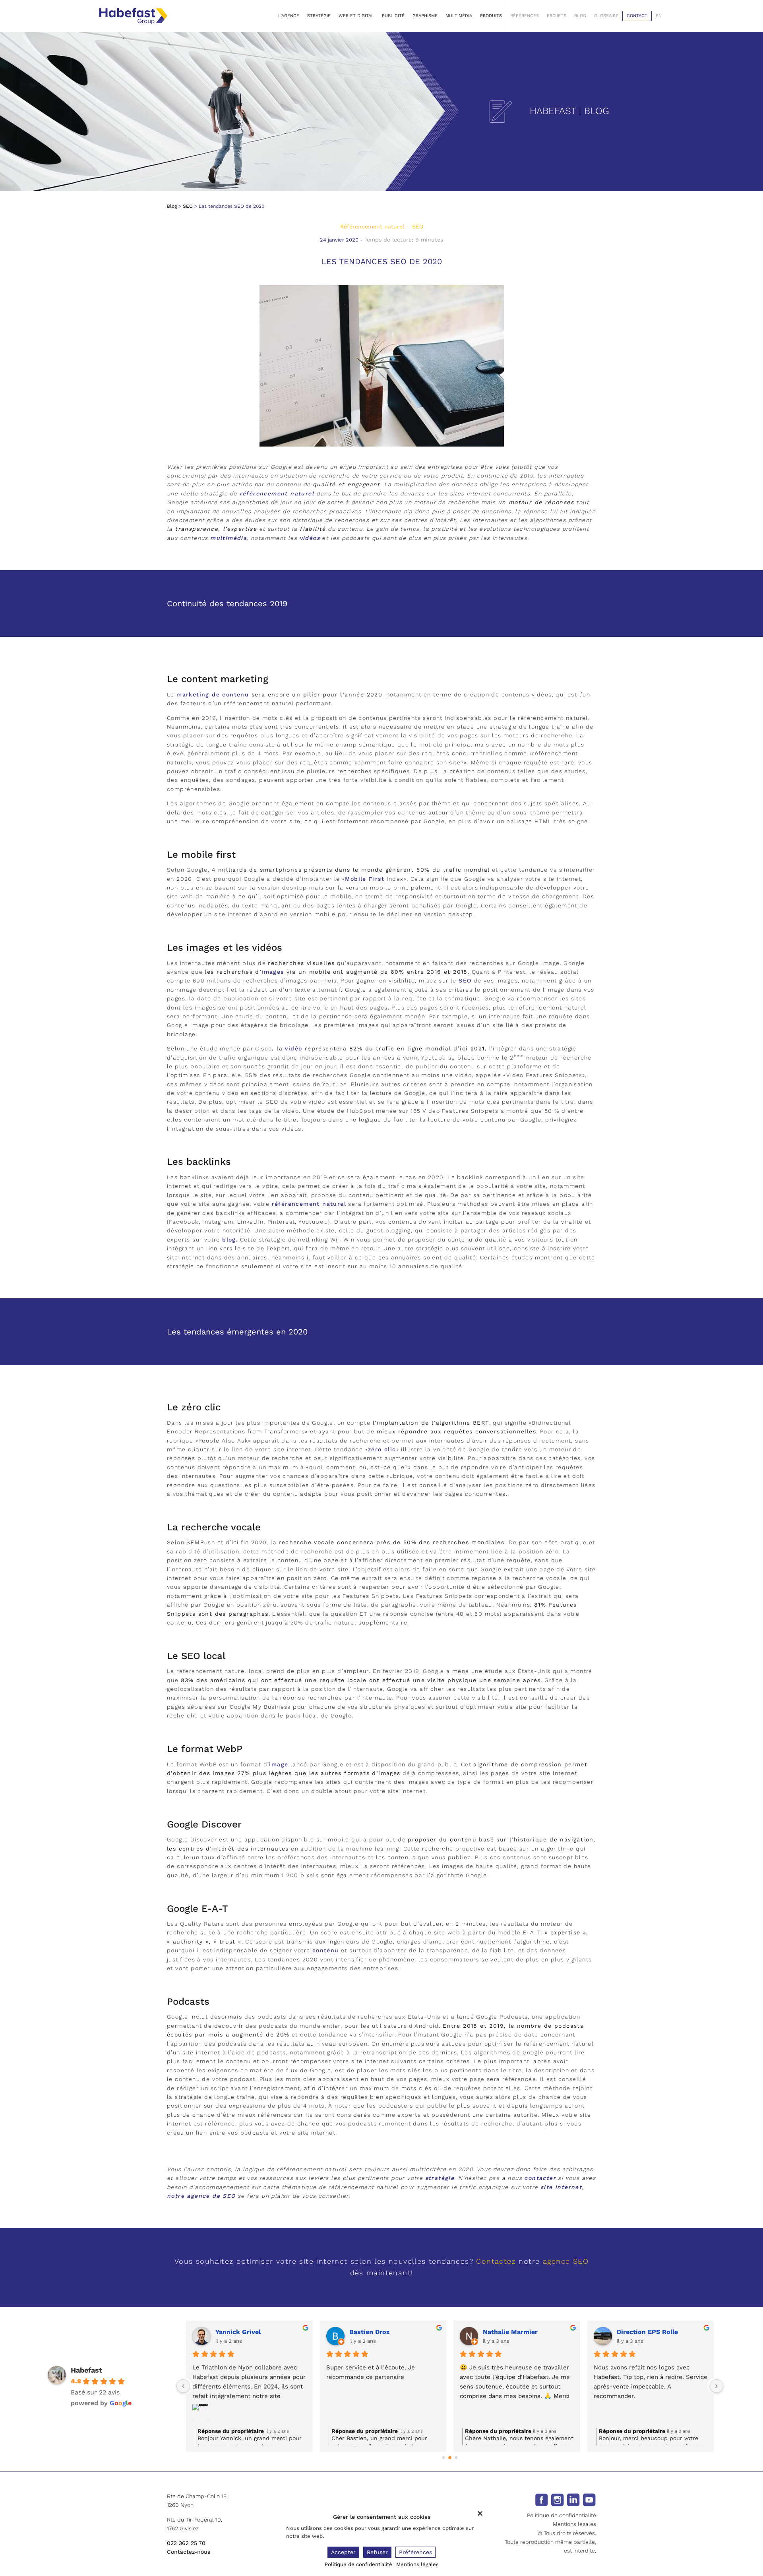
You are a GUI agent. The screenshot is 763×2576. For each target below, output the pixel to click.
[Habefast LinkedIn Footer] (573, 2499)
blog (229, 1240)
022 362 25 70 (186, 2543)
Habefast (86, 2370)
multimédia (229, 538)
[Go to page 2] (456, 2458)
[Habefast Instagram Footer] (557, 2499)
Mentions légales (574, 2524)
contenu (326, 1950)
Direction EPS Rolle (380, 2332)
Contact (637, 16)
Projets (557, 16)
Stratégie (319, 16)
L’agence (289, 16)
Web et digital (356, 16)
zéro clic (382, 1449)
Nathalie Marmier (243, 2332)
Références (525, 16)
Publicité (393, 16)
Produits (491, 16)
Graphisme (425, 16)
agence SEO (566, 2261)
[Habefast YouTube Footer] (589, 2499)
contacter (540, 2178)
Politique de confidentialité (562, 2515)
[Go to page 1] (450, 2458)
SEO (188, 206)
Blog (580, 16)
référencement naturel (278, 493)
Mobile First (365, 879)
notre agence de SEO (201, 2196)
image (279, 1764)
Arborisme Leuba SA (515, 2332)
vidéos (310, 538)
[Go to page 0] (443, 2457)
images (273, 972)
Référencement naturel (372, 226)
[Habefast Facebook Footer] (541, 2499)
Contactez (496, 2261)
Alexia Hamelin (640, 2332)
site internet (561, 2187)
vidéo (293, 1048)
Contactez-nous (189, 2552)
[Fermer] (480, 2513)
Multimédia (459, 16)
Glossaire (606, 16)
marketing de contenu (213, 694)
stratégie (440, 2178)
